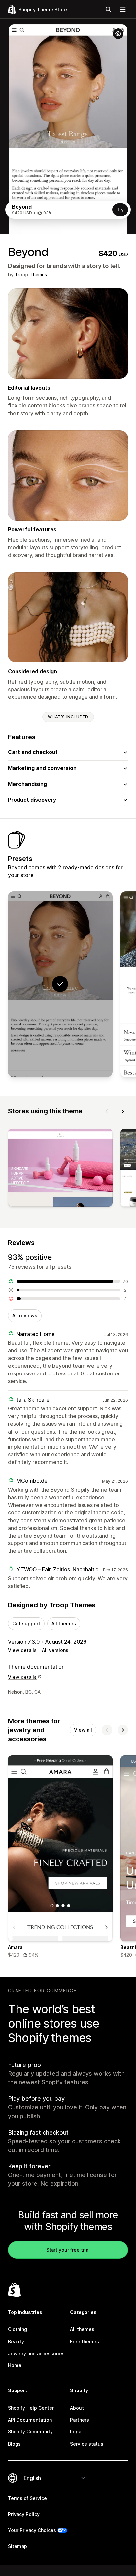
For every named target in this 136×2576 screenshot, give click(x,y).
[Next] (123, 1111)
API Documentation (30, 2420)
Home (15, 2365)
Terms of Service (27, 2498)
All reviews (25, 1316)
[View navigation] (123, 9)
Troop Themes (31, 274)
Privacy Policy (24, 2514)
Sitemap (17, 2546)
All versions (55, 1650)
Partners (80, 2420)
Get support (26, 1624)
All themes (64, 1624)
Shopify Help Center (31, 2408)
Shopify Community (30, 2432)
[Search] (108, 9)
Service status (87, 2444)
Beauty (16, 2341)
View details (22, 1650)
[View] (60, 1169)
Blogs (14, 2444)
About (77, 2408)
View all (83, 1730)
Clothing (17, 2329)
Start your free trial (68, 2250)
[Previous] (107, 1111)
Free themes (85, 2341)
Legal (76, 2432)
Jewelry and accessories (36, 2353)
